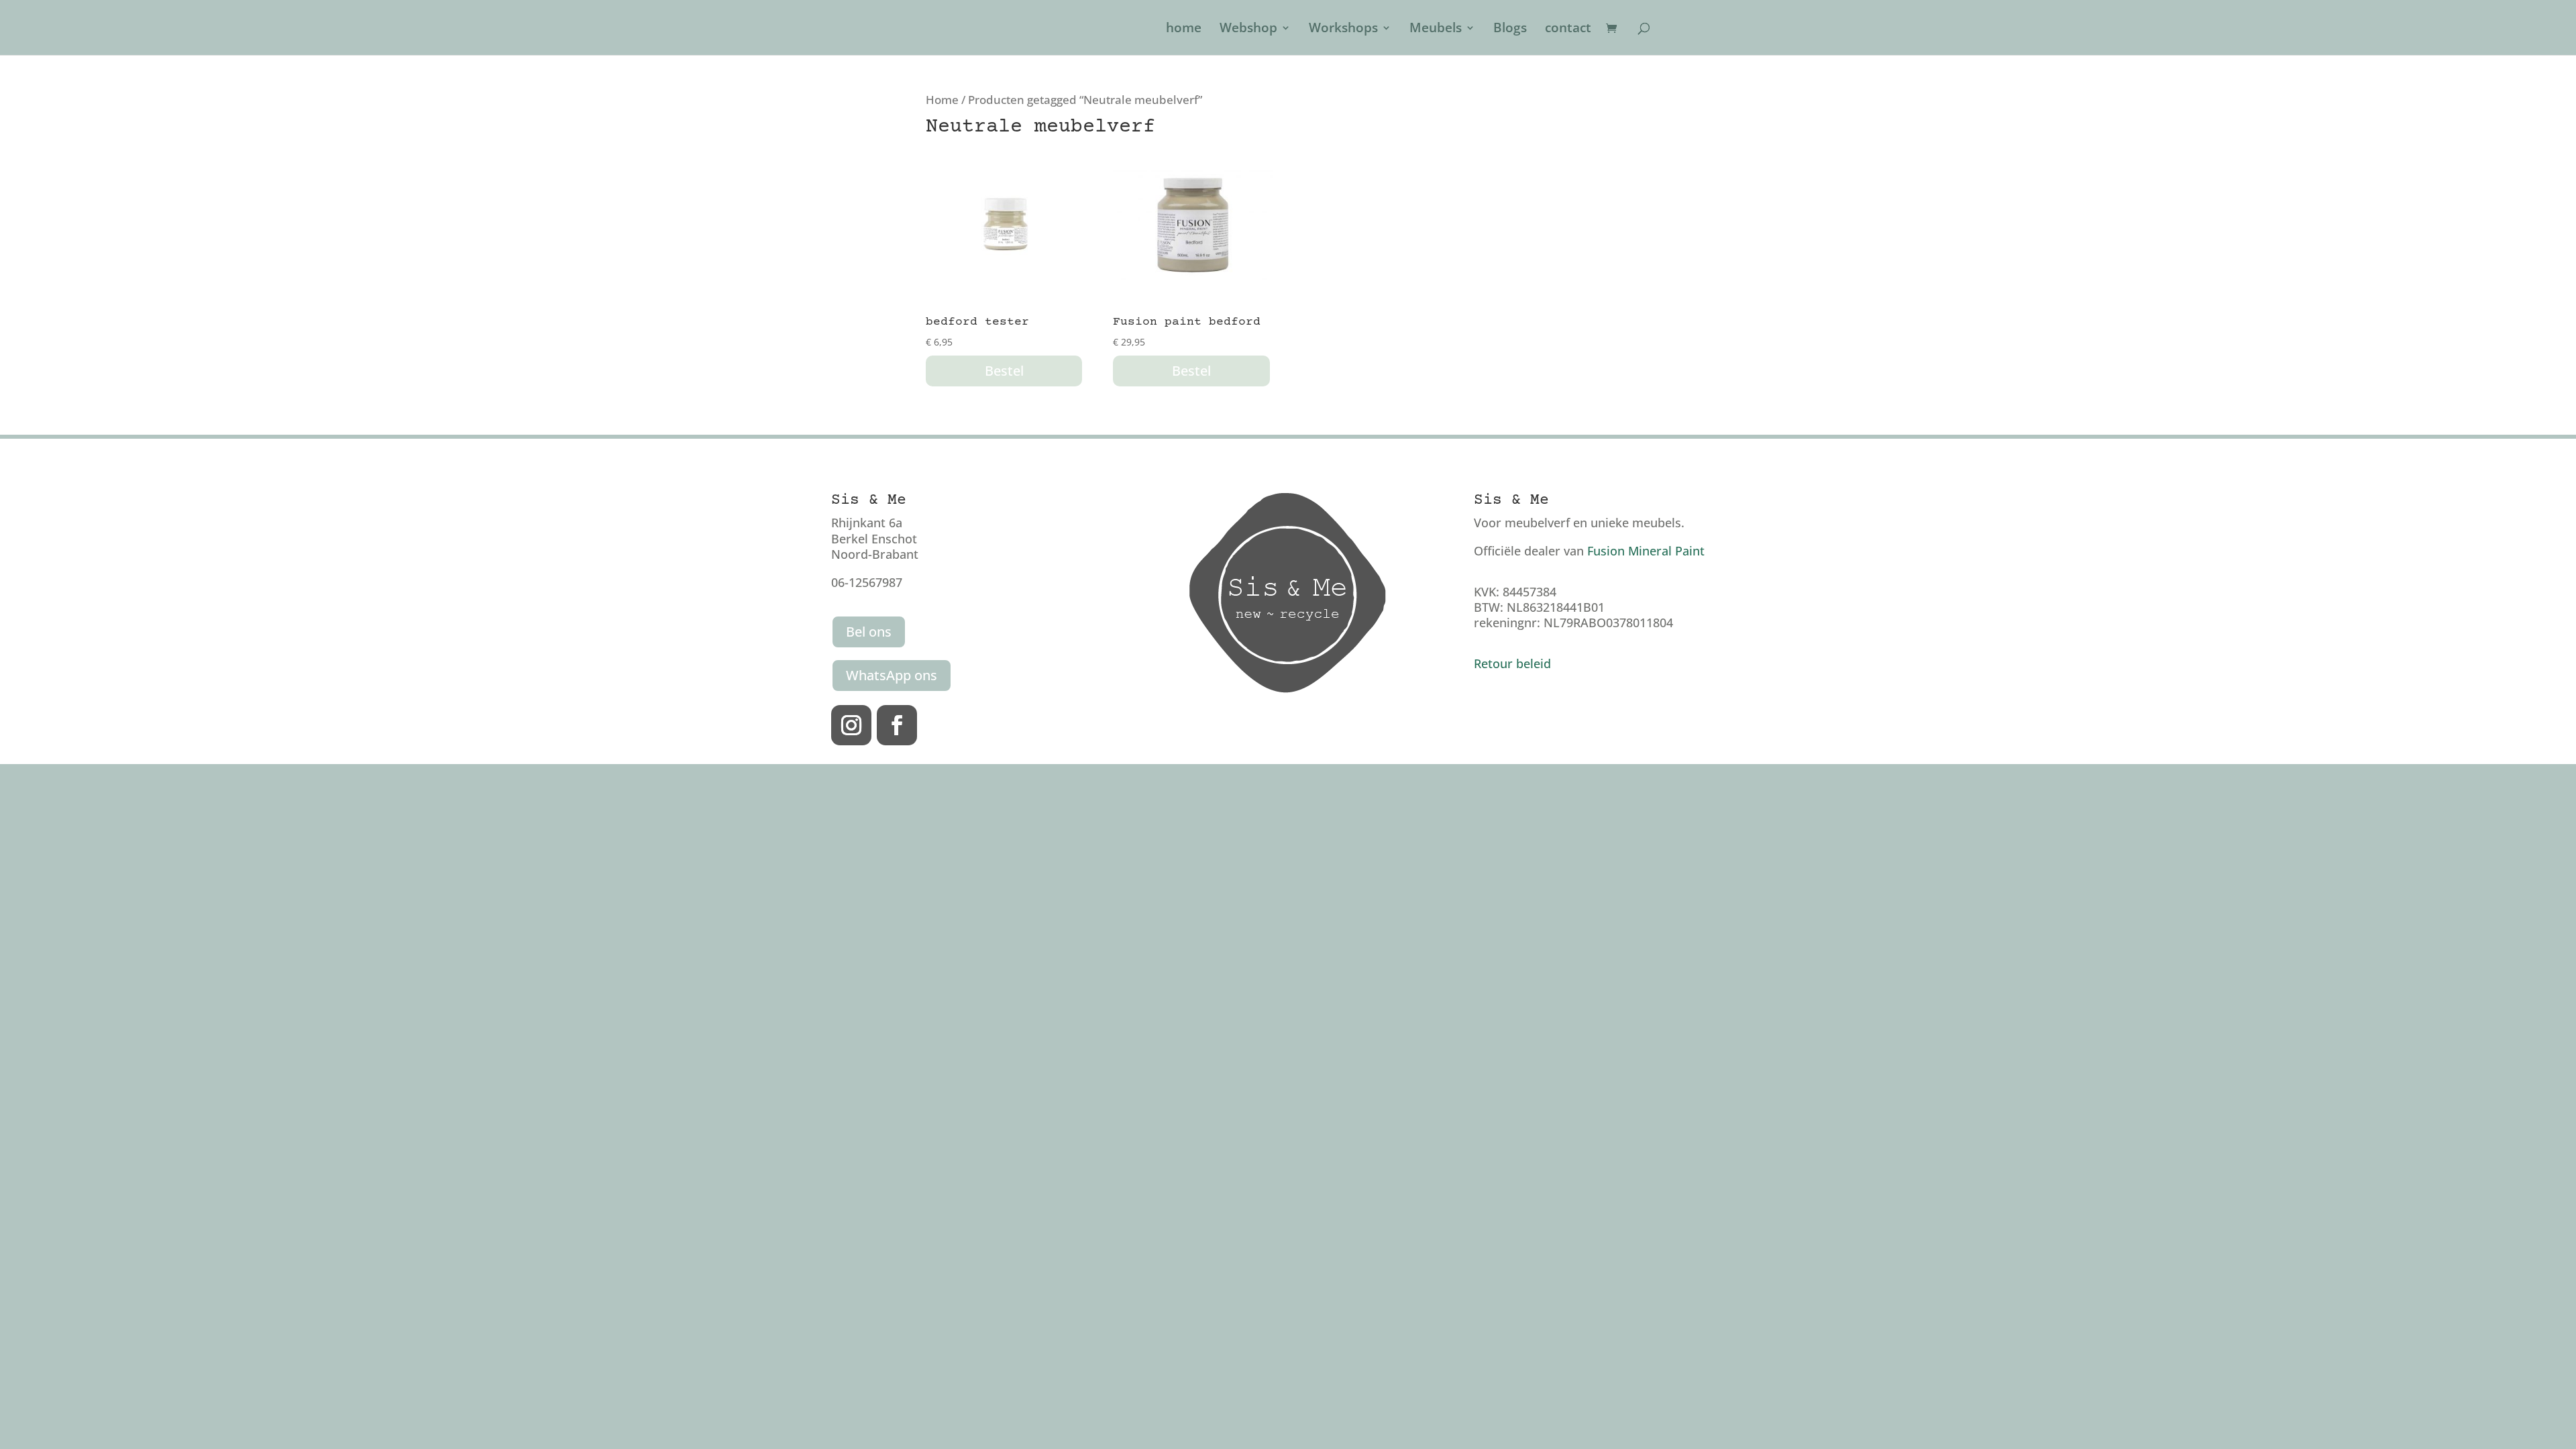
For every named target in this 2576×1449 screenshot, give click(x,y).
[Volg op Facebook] (897, 725)
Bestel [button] (1004, 371)
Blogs (1510, 30)
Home (942, 100)
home (1184, 30)
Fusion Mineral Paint (1646, 551)
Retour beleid (1512, 663)
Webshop (1248, 30)
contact (1568, 30)
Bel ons (869, 632)
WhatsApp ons (892, 675)
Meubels (1436, 30)
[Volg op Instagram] (851, 725)
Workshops (1343, 30)
